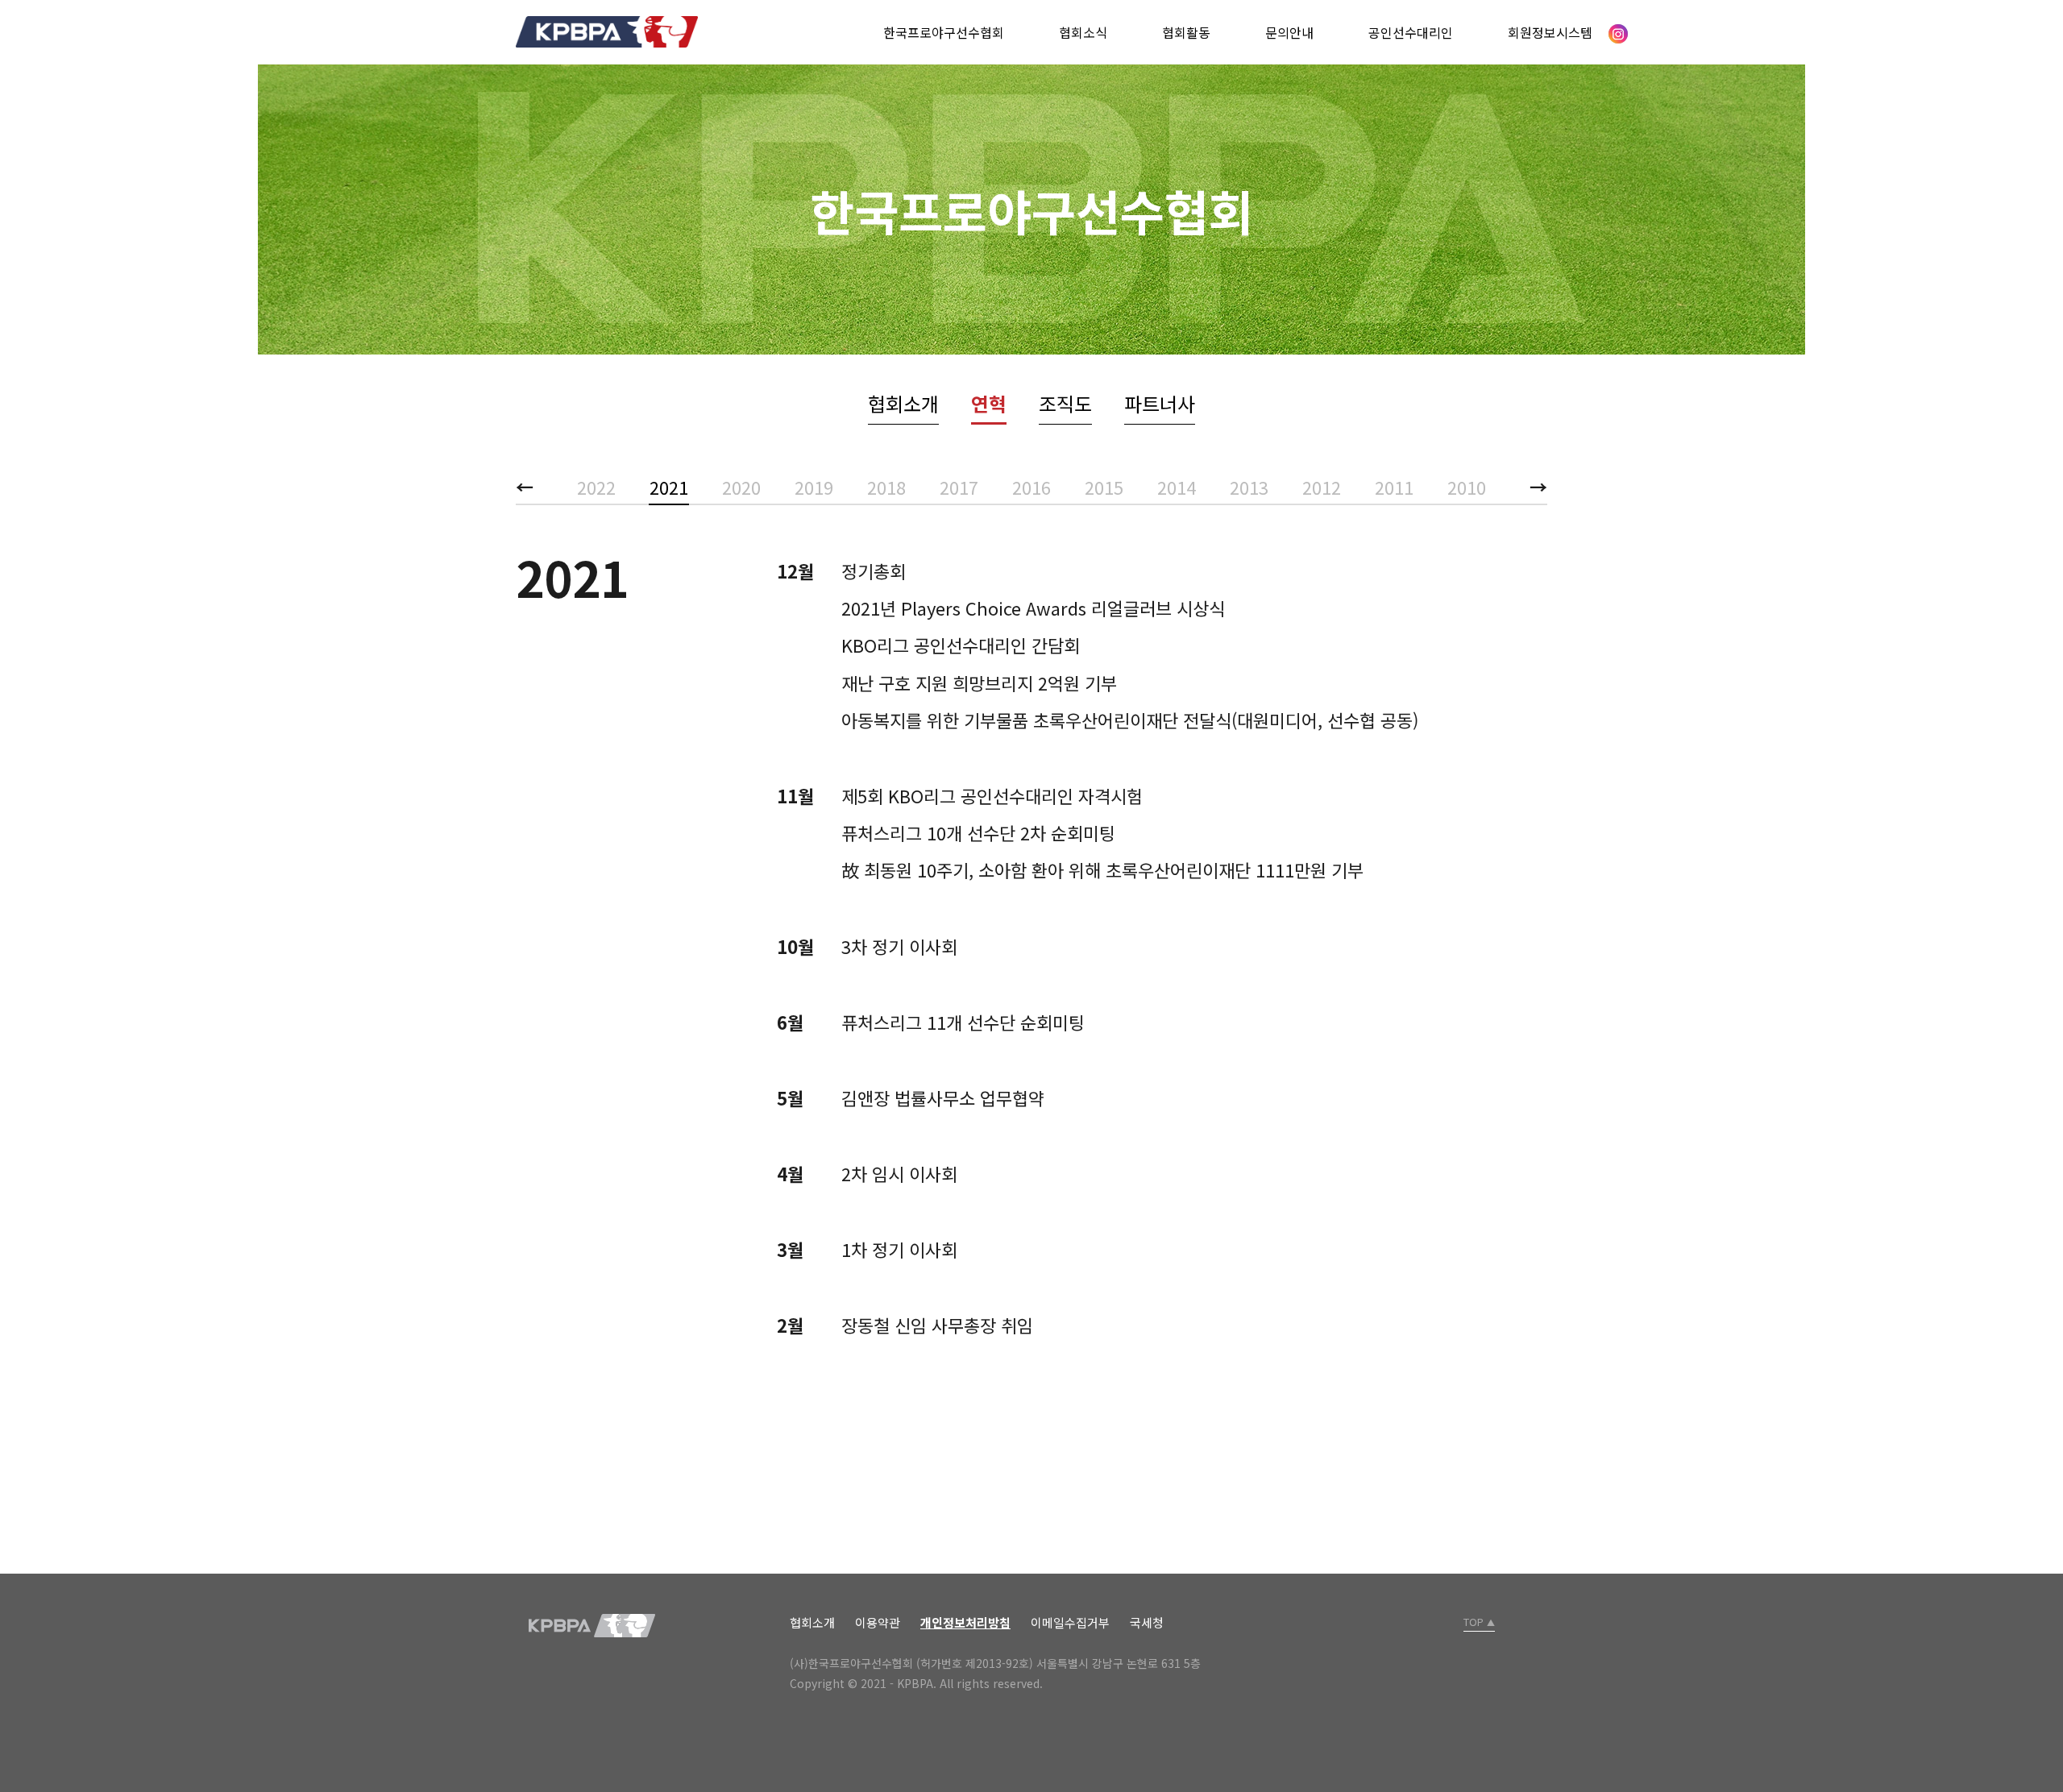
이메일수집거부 (1070, 1622)
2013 (1249, 487)
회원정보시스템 (1550, 32)
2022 (596, 487)
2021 (669, 487)
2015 (1104, 487)
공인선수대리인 (1411, 32)
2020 (741, 487)
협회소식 (1083, 32)
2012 (1322, 487)
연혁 (989, 403)
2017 (959, 487)
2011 (1394, 487)
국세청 (1147, 1622)
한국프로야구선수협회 (944, 32)
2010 (1467, 487)
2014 (1177, 487)
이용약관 (878, 1622)
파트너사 (1160, 403)
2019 (814, 487)
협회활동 (1186, 32)
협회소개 (903, 403)
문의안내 (1289, 32)
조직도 (1065, 403)
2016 (1031, 487)
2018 (886, 487)
